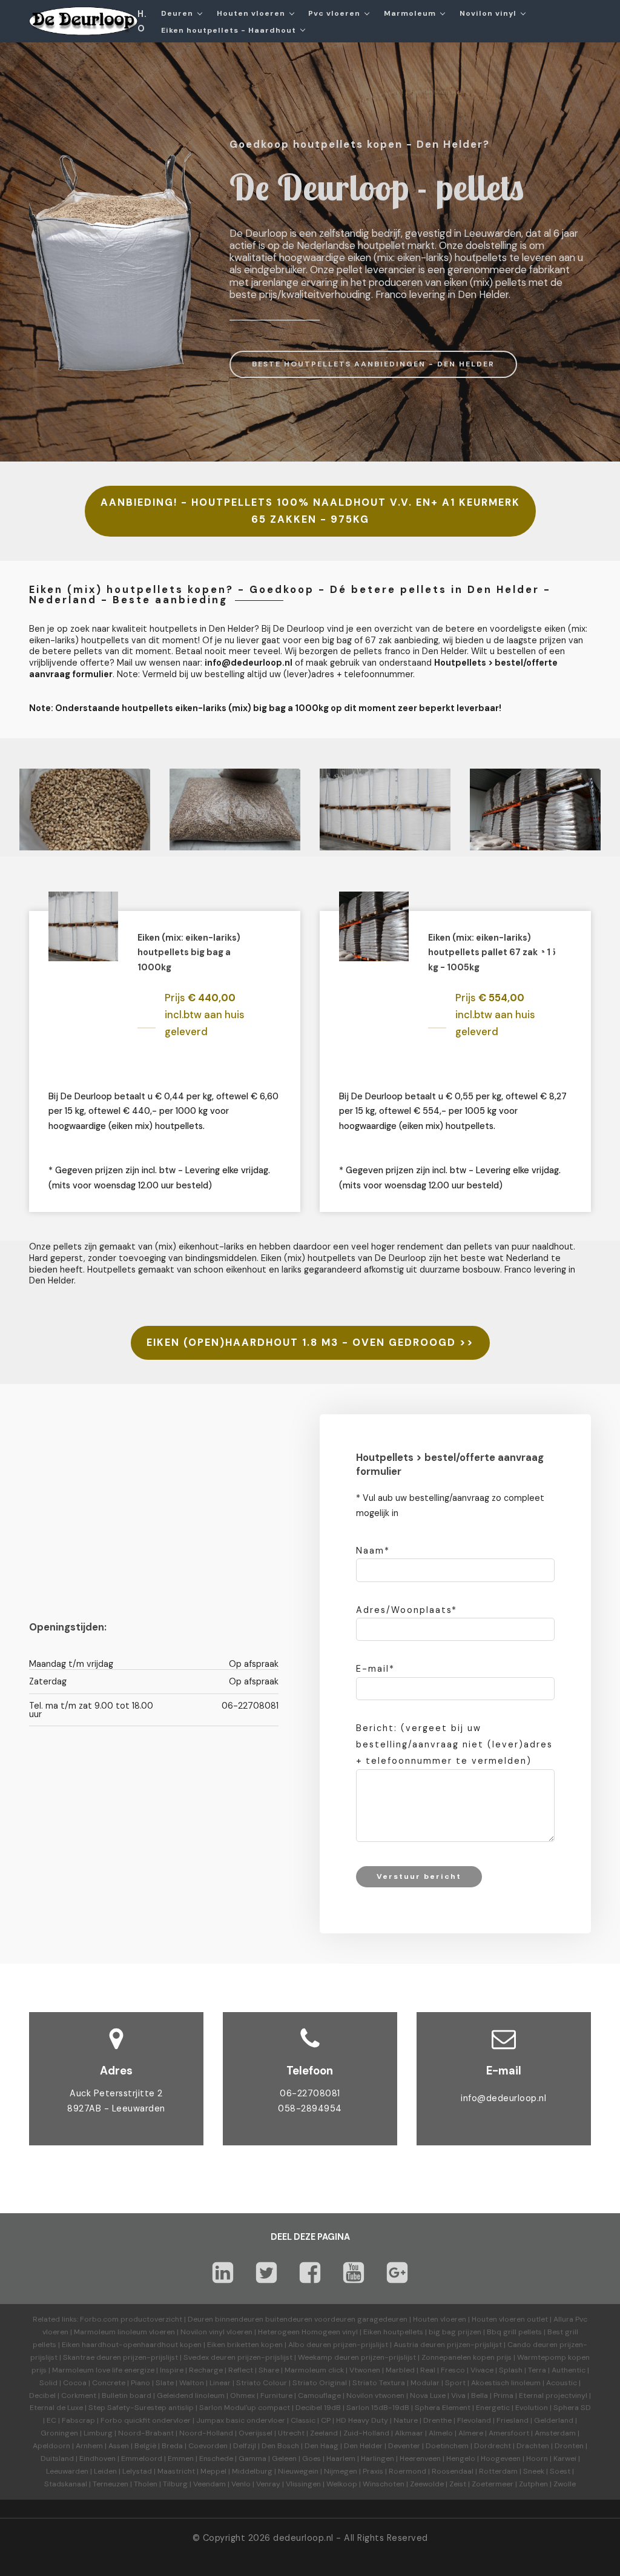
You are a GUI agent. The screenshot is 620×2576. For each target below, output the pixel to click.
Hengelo (461, 2458)
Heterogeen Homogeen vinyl (308, 2332)
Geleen (284, 2458)
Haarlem (341, 2458)
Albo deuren (310, 2345)
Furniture (276, 2396)
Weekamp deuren (328, 2357)
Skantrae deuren (92, 2357)
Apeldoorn (51, 2446)
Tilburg (175, 2484)
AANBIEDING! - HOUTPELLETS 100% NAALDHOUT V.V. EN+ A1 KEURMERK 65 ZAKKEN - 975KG (310, 511)
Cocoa (75, 2383)
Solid (48, 2383)
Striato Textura (379, 2383)
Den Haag (322, 2446)
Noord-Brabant (146, 2433)
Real (428, 2370)
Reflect (241, 2370)
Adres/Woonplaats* (407, 1610)
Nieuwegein (298, 2471)
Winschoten (384, 2484)
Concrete (109, 2383)
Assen (119, 2446)
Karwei (565, 2458)
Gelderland (554, 2420)
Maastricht (176, 2471)
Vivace (482, 2370)
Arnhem (89, 2446)
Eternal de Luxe (56, 2408)
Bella (480, 2396)
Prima (503, 2396)
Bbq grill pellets (514, 2332)
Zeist (458, 2484)
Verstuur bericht (419, 1876)
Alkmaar (409, 2433)
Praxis (373, 2471)
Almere (471, 2433)
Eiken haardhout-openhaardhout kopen (132, 2345)
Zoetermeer (493, 2484)
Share (269, 2370)
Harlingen (378, 2458)
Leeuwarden (67, 2471)
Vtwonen (365, 2370)
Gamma (252, 2458)
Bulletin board (127, 2396)
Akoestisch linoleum (506, 2383)
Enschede (216, 2458)
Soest (560, 2471)
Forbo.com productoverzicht (131, 2319)
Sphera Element (443, 2408)
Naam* (373, 1551)
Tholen (146, 2484)
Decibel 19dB (318, 2408)
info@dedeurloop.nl (503, 2098)
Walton (192, 2383)
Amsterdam (555, 2433)
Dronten (569, 2446)
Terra (537, 2370)
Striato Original (320, 2383)
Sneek (534, 2471)
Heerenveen (420, 2458)
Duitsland (57, 2458)
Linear (220, 2383)
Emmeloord (142, 2458)
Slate (165, 2383)
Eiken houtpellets (393, 2332)
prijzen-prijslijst (361, 2345)
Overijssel (256, 2433)
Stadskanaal (66, 2484)
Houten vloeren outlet (510, 2319)
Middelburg (252, 2471)
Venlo (241, 2484)
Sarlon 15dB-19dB (378, 2408)
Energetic (492, 2408)
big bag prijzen (455, 2332)
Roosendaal (453, 2471)
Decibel (42, 2396)
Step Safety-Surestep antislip (141, 2408)
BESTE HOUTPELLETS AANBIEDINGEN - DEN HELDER (373, 364)
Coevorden (208, 2446)
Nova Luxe (428, 2396)
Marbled (400, 2370)
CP (326, 2420)
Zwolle (565, 2484)
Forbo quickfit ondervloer (146, 2420)
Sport (455, 2383)
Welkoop (342, 2484)
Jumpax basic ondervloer (241, 2420)
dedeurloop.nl (303, 2538)
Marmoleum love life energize (103, 2370)
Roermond (407, 2471)
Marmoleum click (314, 2370)
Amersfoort (509, 2433)
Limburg (98, 2433)
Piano (140, 2383)
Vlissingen (303, 2484)
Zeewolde (427, 2484)
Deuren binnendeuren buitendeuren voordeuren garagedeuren (298, 2319)
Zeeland (324, 2433)
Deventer (404, 2446)
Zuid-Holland (366, 2433)
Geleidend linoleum (191, 2396)
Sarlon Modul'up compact (245, 2408)
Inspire (172, 2370)
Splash (511, 2370)
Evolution (532, 2408)
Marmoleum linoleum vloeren (124, 2332)
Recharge (206, 2370)
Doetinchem (447, 2446)
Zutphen (533, 2484)
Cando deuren (533, 2345)
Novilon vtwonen (375, 2396)
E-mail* (375, 1669)
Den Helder (363, 2446)
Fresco (453, 2370)
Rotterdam (498, 2471)
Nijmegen (341, 2471)
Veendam (209, 2484)
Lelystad (137, 2471)
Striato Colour (262, 2383)
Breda (172, 2446)
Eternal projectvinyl (553, 2396)
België (145, 2446)
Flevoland (474, 2420)
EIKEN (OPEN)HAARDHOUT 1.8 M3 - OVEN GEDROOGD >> (310, 1343)
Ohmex (242, 2396)
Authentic (569, 2370)
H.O (142, 21)
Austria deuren (419, 2345)
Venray (268, 2484)
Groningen (59, 2433)
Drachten (533, 2446)
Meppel (213, 2471)
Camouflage (319, 2396)
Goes (312, 2458)
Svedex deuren (209, 2357)
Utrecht (291, 2433)
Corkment (79, 2396)
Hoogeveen (501, 2458)
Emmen (181, 2458)
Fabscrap (78, 2420)
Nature (406, 2420)
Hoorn (537, 2458)
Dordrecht (493, 2446)
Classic (303, 2420)
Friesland (513, 2420)
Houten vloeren (440, 2319)
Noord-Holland (206, 2433)
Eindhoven (97, 2458)
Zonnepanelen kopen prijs (467, 2357)
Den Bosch (280, 2446)
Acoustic (562, 2383)
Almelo (441, 2433)
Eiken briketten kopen (245, 2345)
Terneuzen (110, 2484)
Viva (458, 2396)
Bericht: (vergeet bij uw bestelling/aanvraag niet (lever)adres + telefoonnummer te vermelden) (454, 1744)
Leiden (105, 2471)
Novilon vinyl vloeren (216, 2332)
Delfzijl (245, 2446)
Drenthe (437, 2420)
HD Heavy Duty (362, 2420)
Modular (425, 2383)
